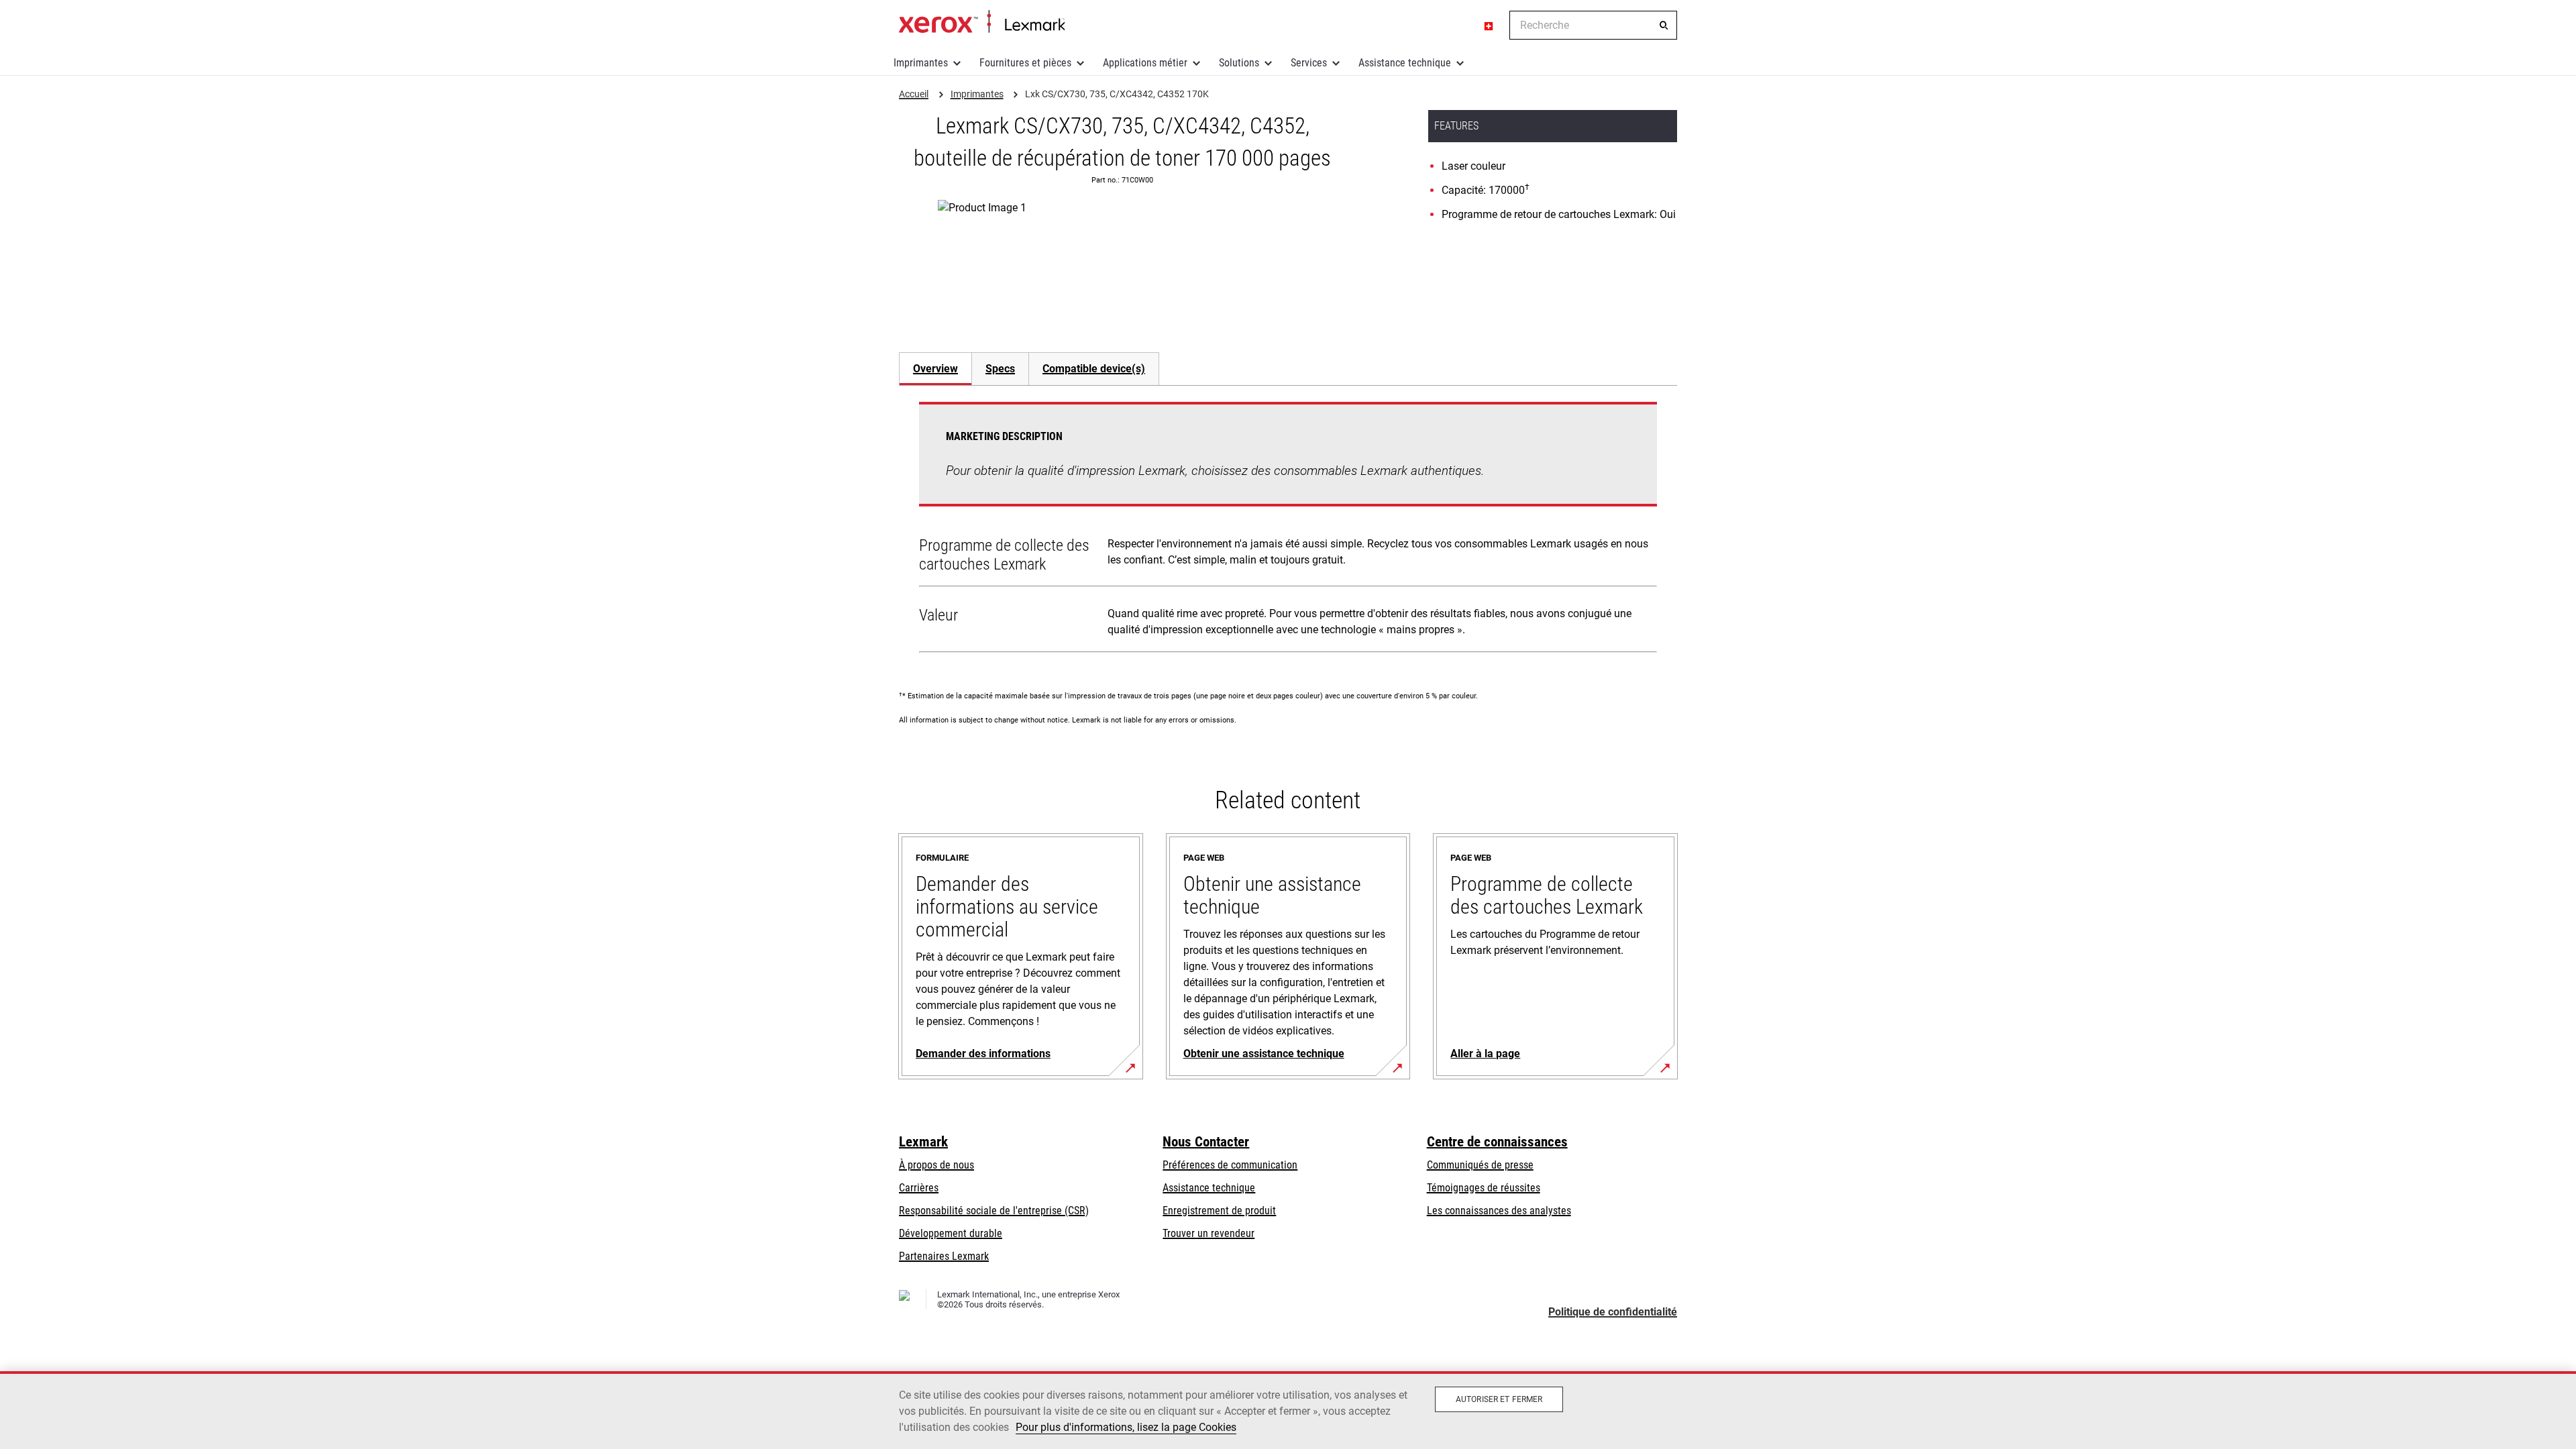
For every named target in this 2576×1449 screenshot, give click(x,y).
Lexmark (923, 1142)
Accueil (982, 22)
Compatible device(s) (1094, 369)
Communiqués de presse (1480, 1165)
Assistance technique (1405, 63)
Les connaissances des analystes (1499, 1211)
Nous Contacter (1206, 1142)
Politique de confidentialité (1613, 1312)
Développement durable (951, 1233)
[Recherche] (1664, 25)
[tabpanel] (1288, 530)
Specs (1000, 369)
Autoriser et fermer (1499, 1399)
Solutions (1239, 63)
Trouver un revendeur (1209, 1233)
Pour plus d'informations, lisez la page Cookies (1126, 1427)
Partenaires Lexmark (944, 1256)
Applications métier (1145, 63)
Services (1309, 63)
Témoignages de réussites (1484, 1188)
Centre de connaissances (1497, 1142)
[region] (1288, 1410)
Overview (935, 369)
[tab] (935, 369)
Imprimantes (921, 63)
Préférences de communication (1230, 1165)
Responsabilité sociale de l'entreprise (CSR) (994, 1211)
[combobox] (1593, 25)
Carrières (919, 1188)
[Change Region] (1489, 25)
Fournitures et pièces (1025, 63)
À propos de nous (936, 1165)
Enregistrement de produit (1219, 1211)
